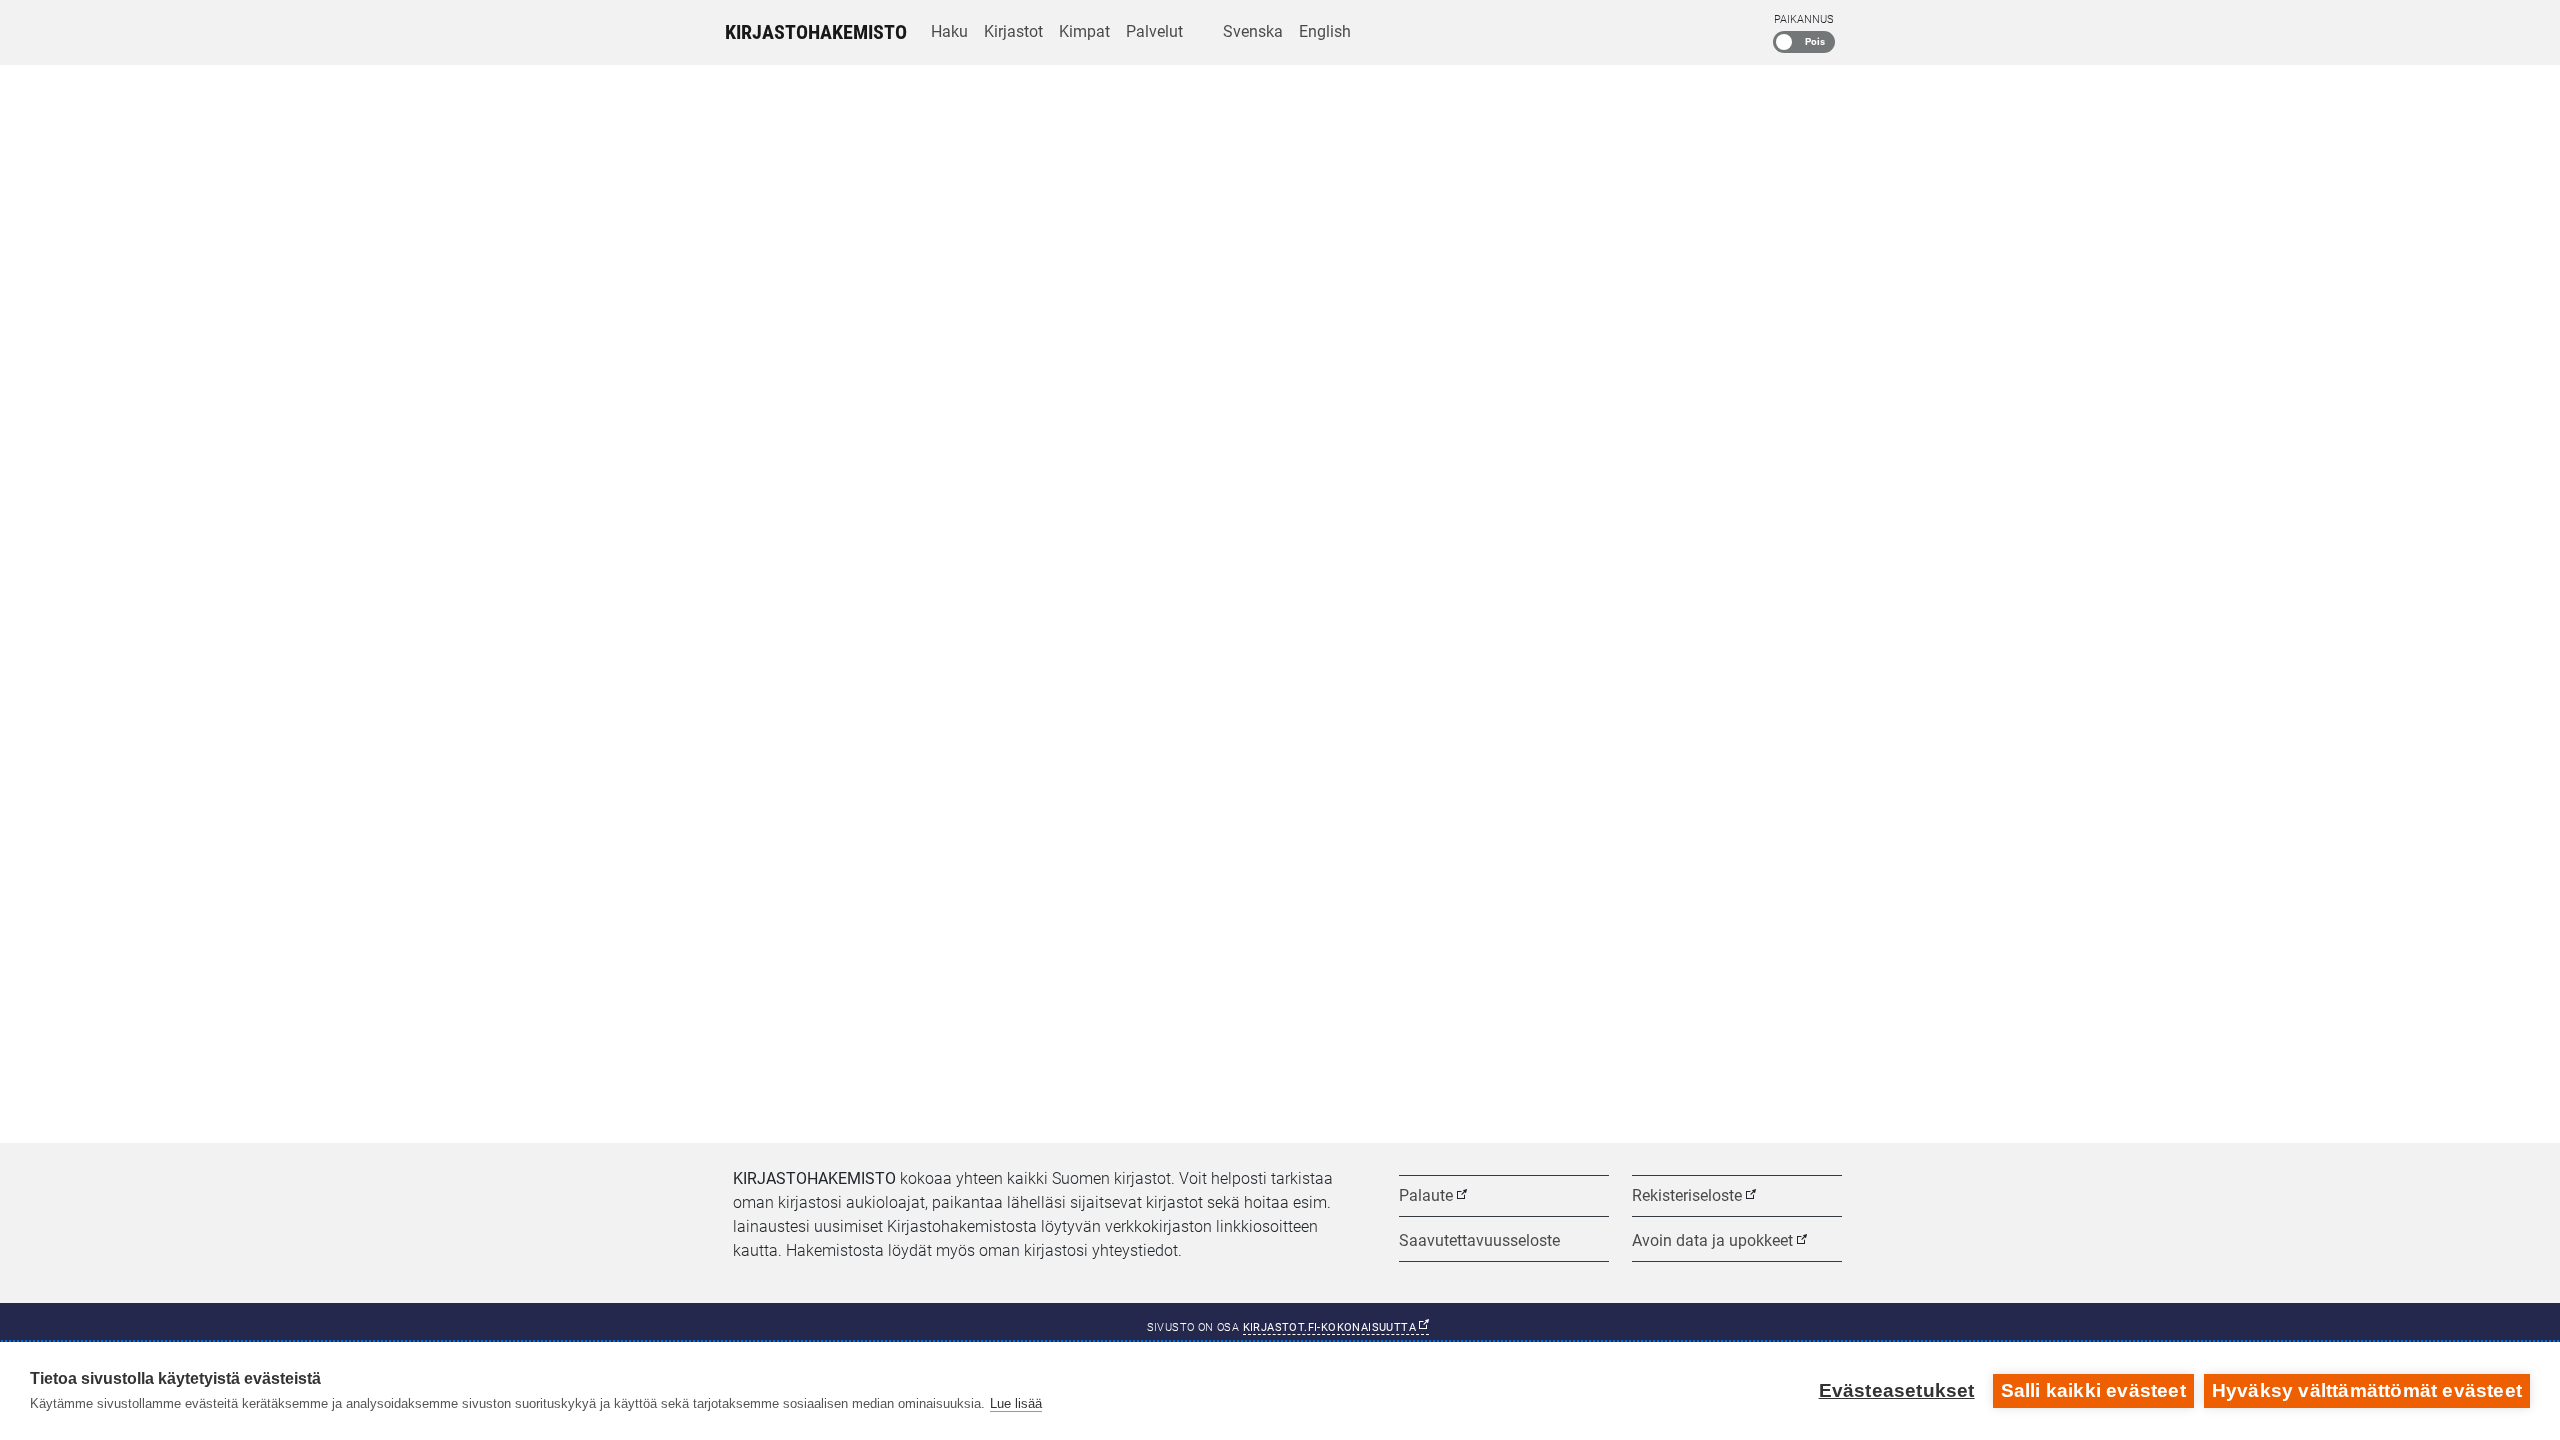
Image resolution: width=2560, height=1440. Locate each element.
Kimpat (1084, 31)
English (1325, 31)
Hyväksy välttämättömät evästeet (2367, 1390)
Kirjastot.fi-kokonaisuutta (1336, 1327)
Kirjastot (1013, 31)
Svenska (1253, 31)
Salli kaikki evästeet (2093, 1390)
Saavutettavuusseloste (1479, 1240)
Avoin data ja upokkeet (1712, 1240)
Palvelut (1154, 31)
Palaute (1426, 1195)
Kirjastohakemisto (816, 32)
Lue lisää (1016, 1403)
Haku (949, 31)
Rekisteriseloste (1687, 1195)
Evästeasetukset (1897, 1390)
